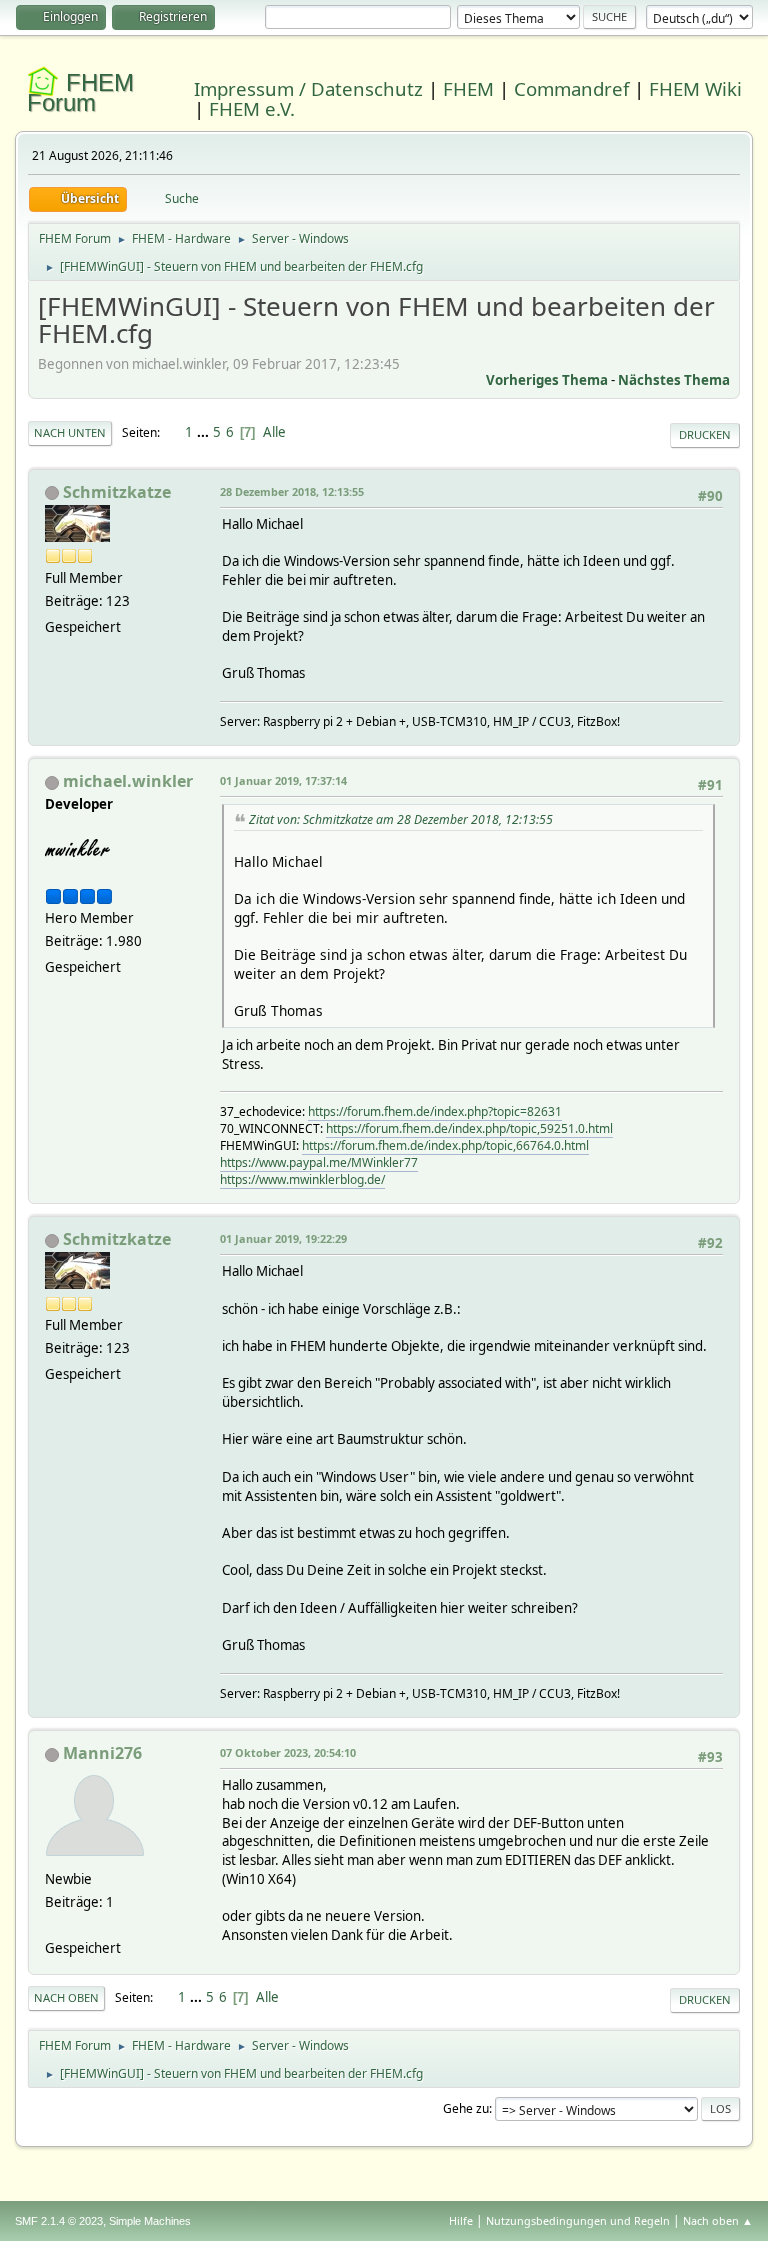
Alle (274, 432)
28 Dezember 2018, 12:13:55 (292, 491)
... (204, 432)
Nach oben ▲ (718, 2220)
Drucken (705, 434)
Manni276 (102, 1753)
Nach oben (66, 1997)
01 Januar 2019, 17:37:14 (283, 780)
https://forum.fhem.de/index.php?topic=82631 (435, 1111)
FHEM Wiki (695, 88)
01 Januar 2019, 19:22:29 (283, 1238)
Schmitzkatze (117, 492)
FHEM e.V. (252, 108)
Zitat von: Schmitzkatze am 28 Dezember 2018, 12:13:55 (401, 819)
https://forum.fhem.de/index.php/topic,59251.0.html (469, 1128)
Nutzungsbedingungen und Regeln (578, 2220)
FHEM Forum (80, 92)
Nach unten (70, 432)
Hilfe (461, 2220)
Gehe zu (466, 2108)
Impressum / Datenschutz (308, 88)
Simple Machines (150, 2221)
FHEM (468, 88)
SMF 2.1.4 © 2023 (59, 2221)
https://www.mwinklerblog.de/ (302, 1179)
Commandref (571, 88)
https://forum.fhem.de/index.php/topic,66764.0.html (445, 1145)
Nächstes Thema (674, 380)
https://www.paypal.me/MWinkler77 (319, 1162)
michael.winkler (128, 781)
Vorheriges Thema (547, 380)
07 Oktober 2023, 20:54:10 (288, 1752)
